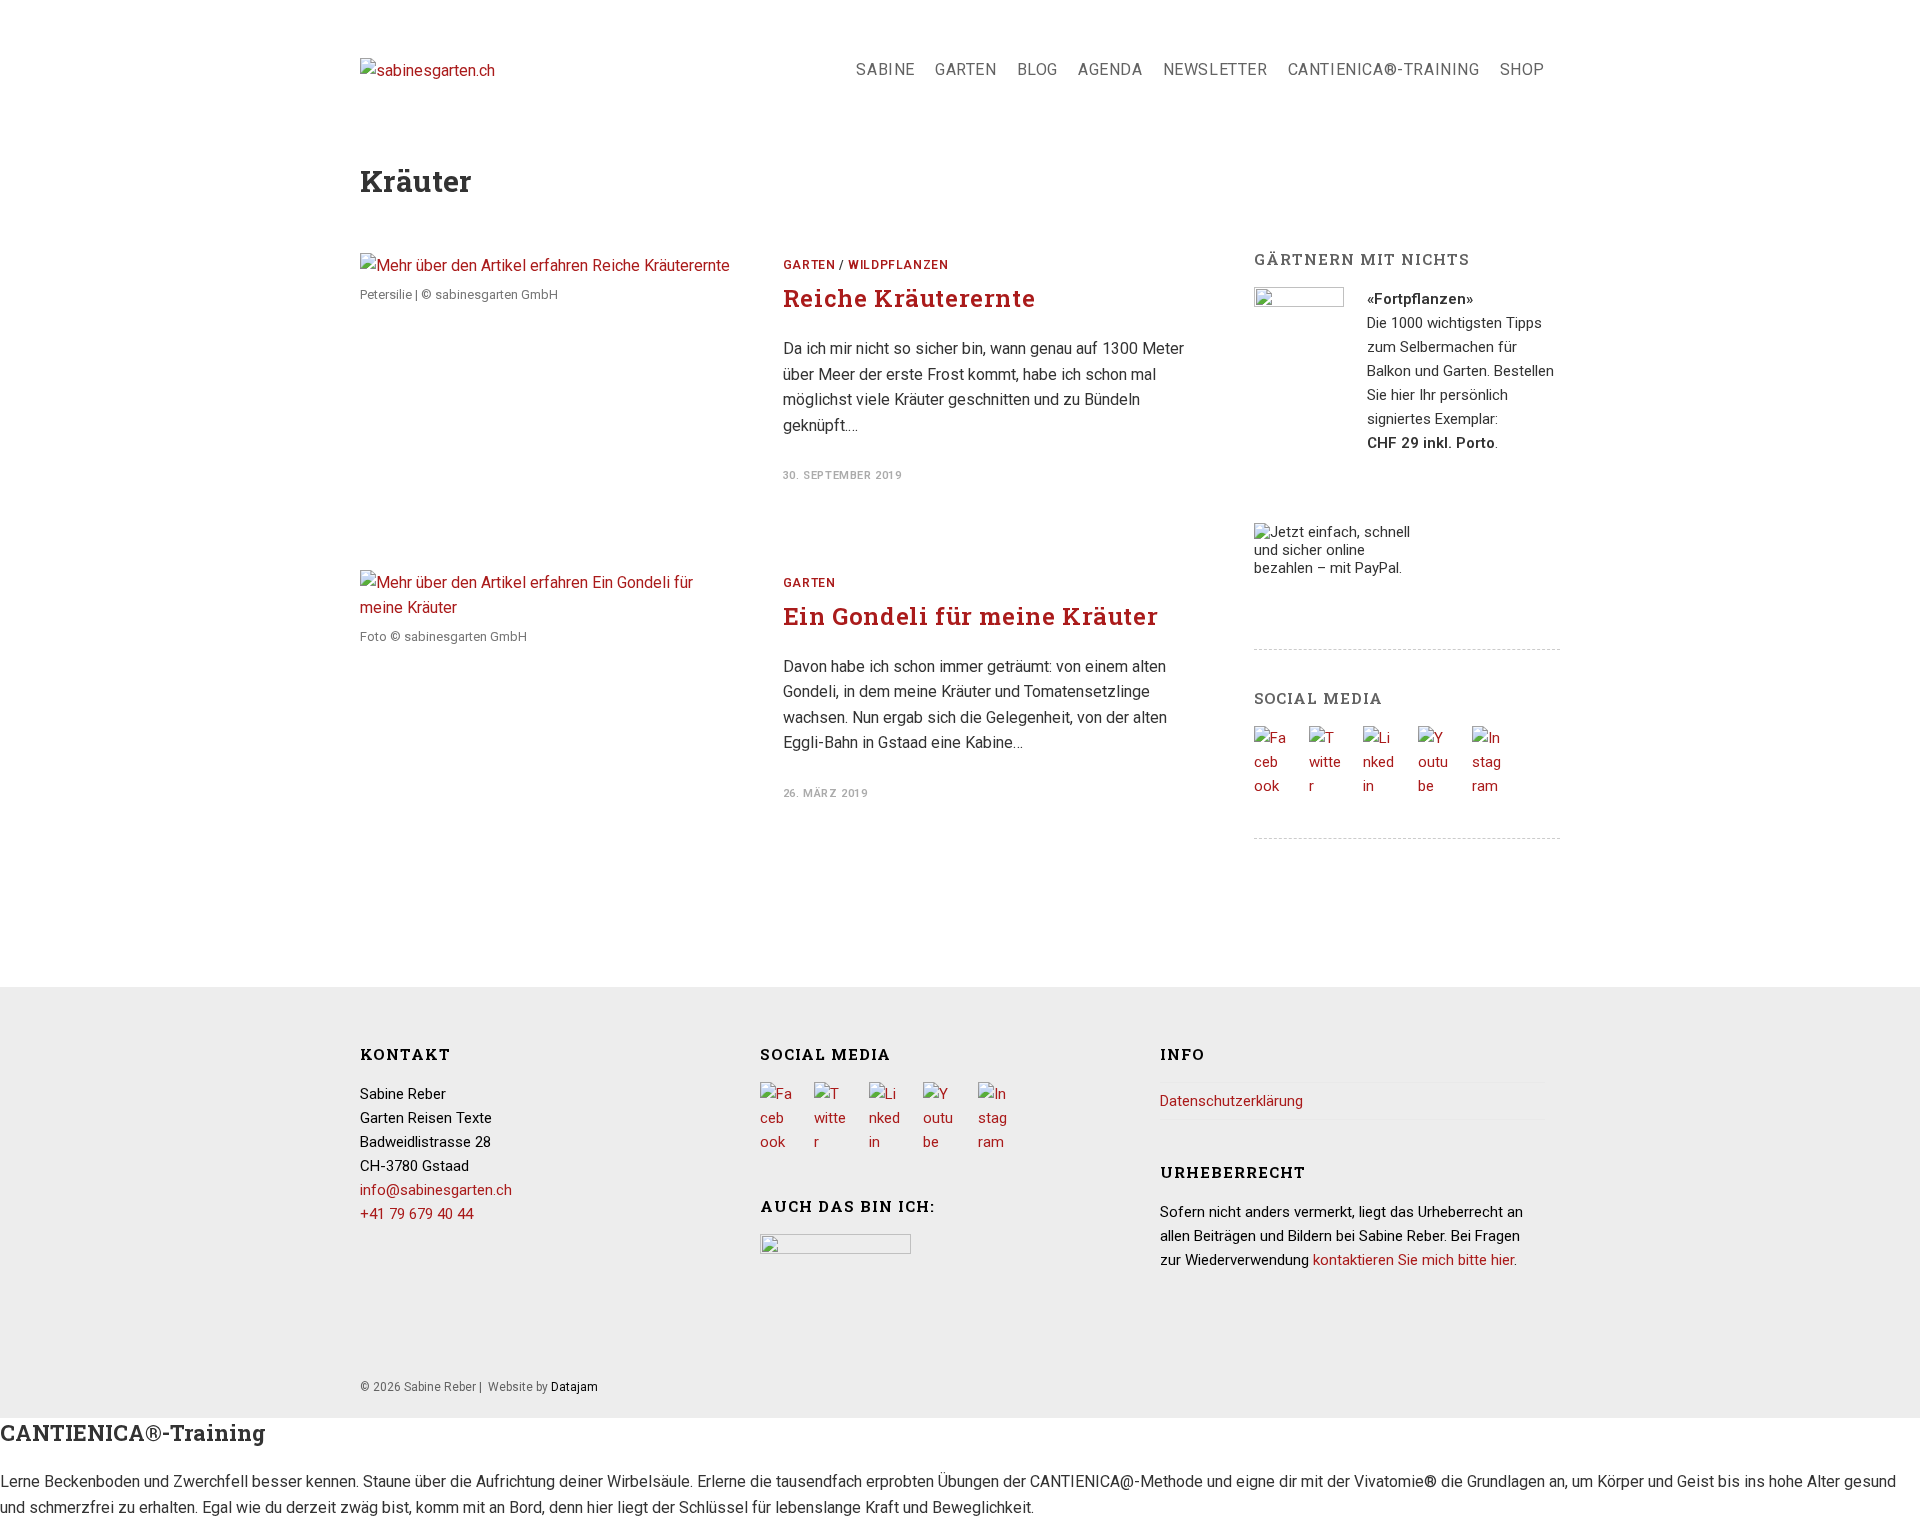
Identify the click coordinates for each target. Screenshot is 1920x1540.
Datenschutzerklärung (1231, 1101)
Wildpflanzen (898, 265)
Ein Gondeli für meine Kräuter (970, 616)
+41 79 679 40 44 (416, 1214)
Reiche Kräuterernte (909, 298)
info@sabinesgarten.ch (436, 1190)
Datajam (574, 1387)
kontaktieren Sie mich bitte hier (1413, 1260)
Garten (809, 265)
